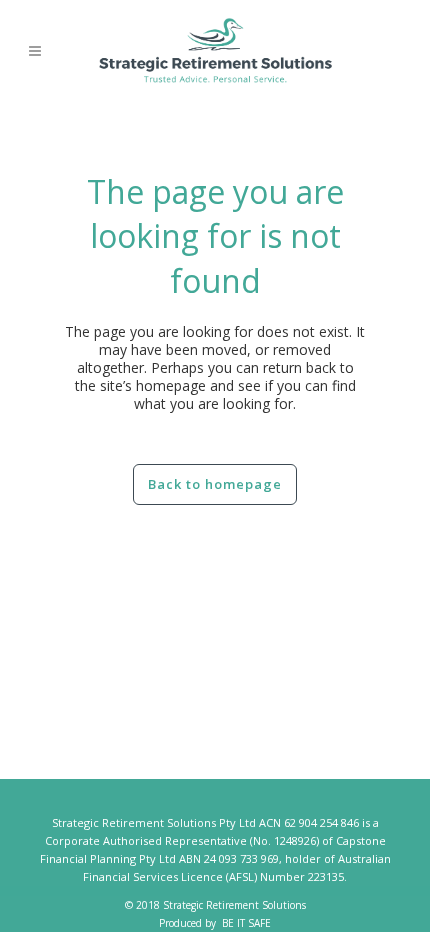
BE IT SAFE (246, 923)
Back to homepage (215, 484)
